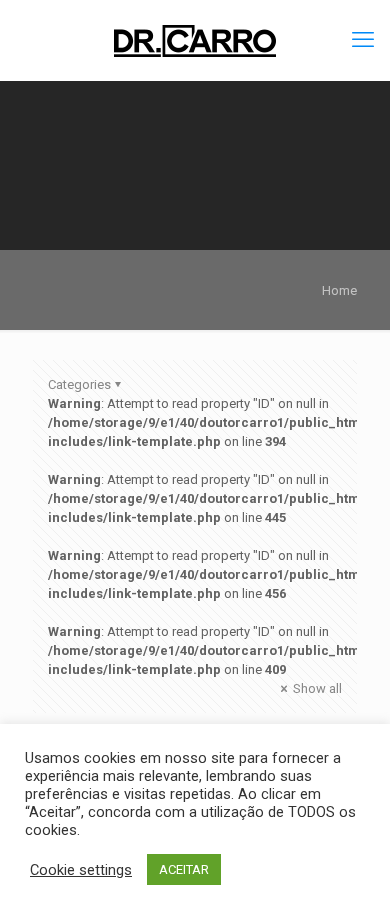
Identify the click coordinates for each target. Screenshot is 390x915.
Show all (316, 688)
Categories (79, 384)
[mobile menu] (363, 40)
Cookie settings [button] (81, 870)
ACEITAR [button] (184, 869)
